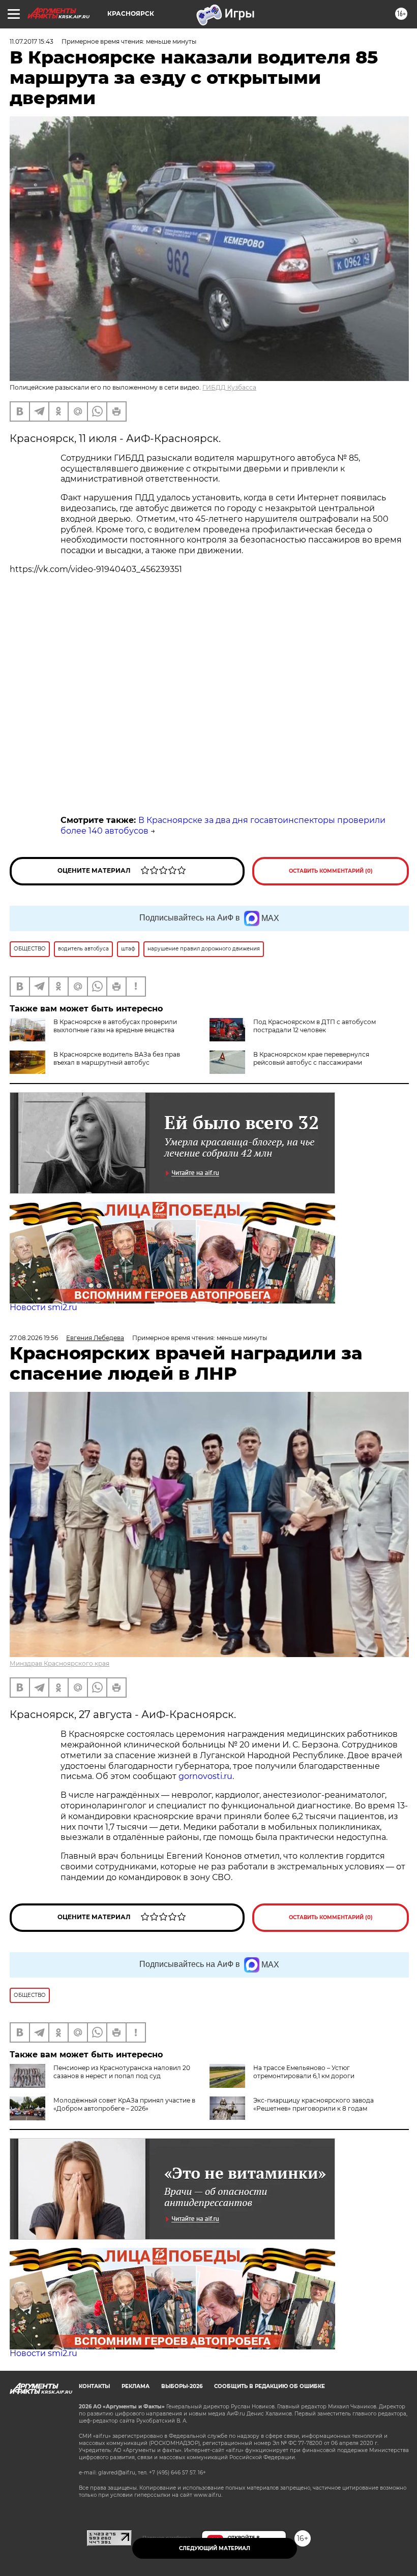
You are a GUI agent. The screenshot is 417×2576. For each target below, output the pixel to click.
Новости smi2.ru (43, 1307)
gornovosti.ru (205, 1776)
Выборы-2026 (182, 2386)
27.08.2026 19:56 (34, 1338)
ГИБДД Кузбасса (229, 387)
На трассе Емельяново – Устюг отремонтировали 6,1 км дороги (304, 2072)
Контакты (94, 2386)
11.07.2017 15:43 (32, 41)
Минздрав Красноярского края (59, 1663)
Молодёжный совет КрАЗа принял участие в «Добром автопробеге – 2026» (124, 2104)
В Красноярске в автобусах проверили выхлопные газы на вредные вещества (115, 1026)
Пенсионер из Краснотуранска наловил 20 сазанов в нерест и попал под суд (122, 2072)
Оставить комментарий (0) (331, 871)
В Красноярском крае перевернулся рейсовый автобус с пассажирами (311, 1058)
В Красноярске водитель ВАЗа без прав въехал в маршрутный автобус (117, 1058)
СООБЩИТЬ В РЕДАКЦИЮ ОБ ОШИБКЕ (270, 2386)
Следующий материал (215, 2548)
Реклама (136, 2386)
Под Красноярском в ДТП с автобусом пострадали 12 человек (315, 1026)
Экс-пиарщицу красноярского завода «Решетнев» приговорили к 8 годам (314, 2104)
